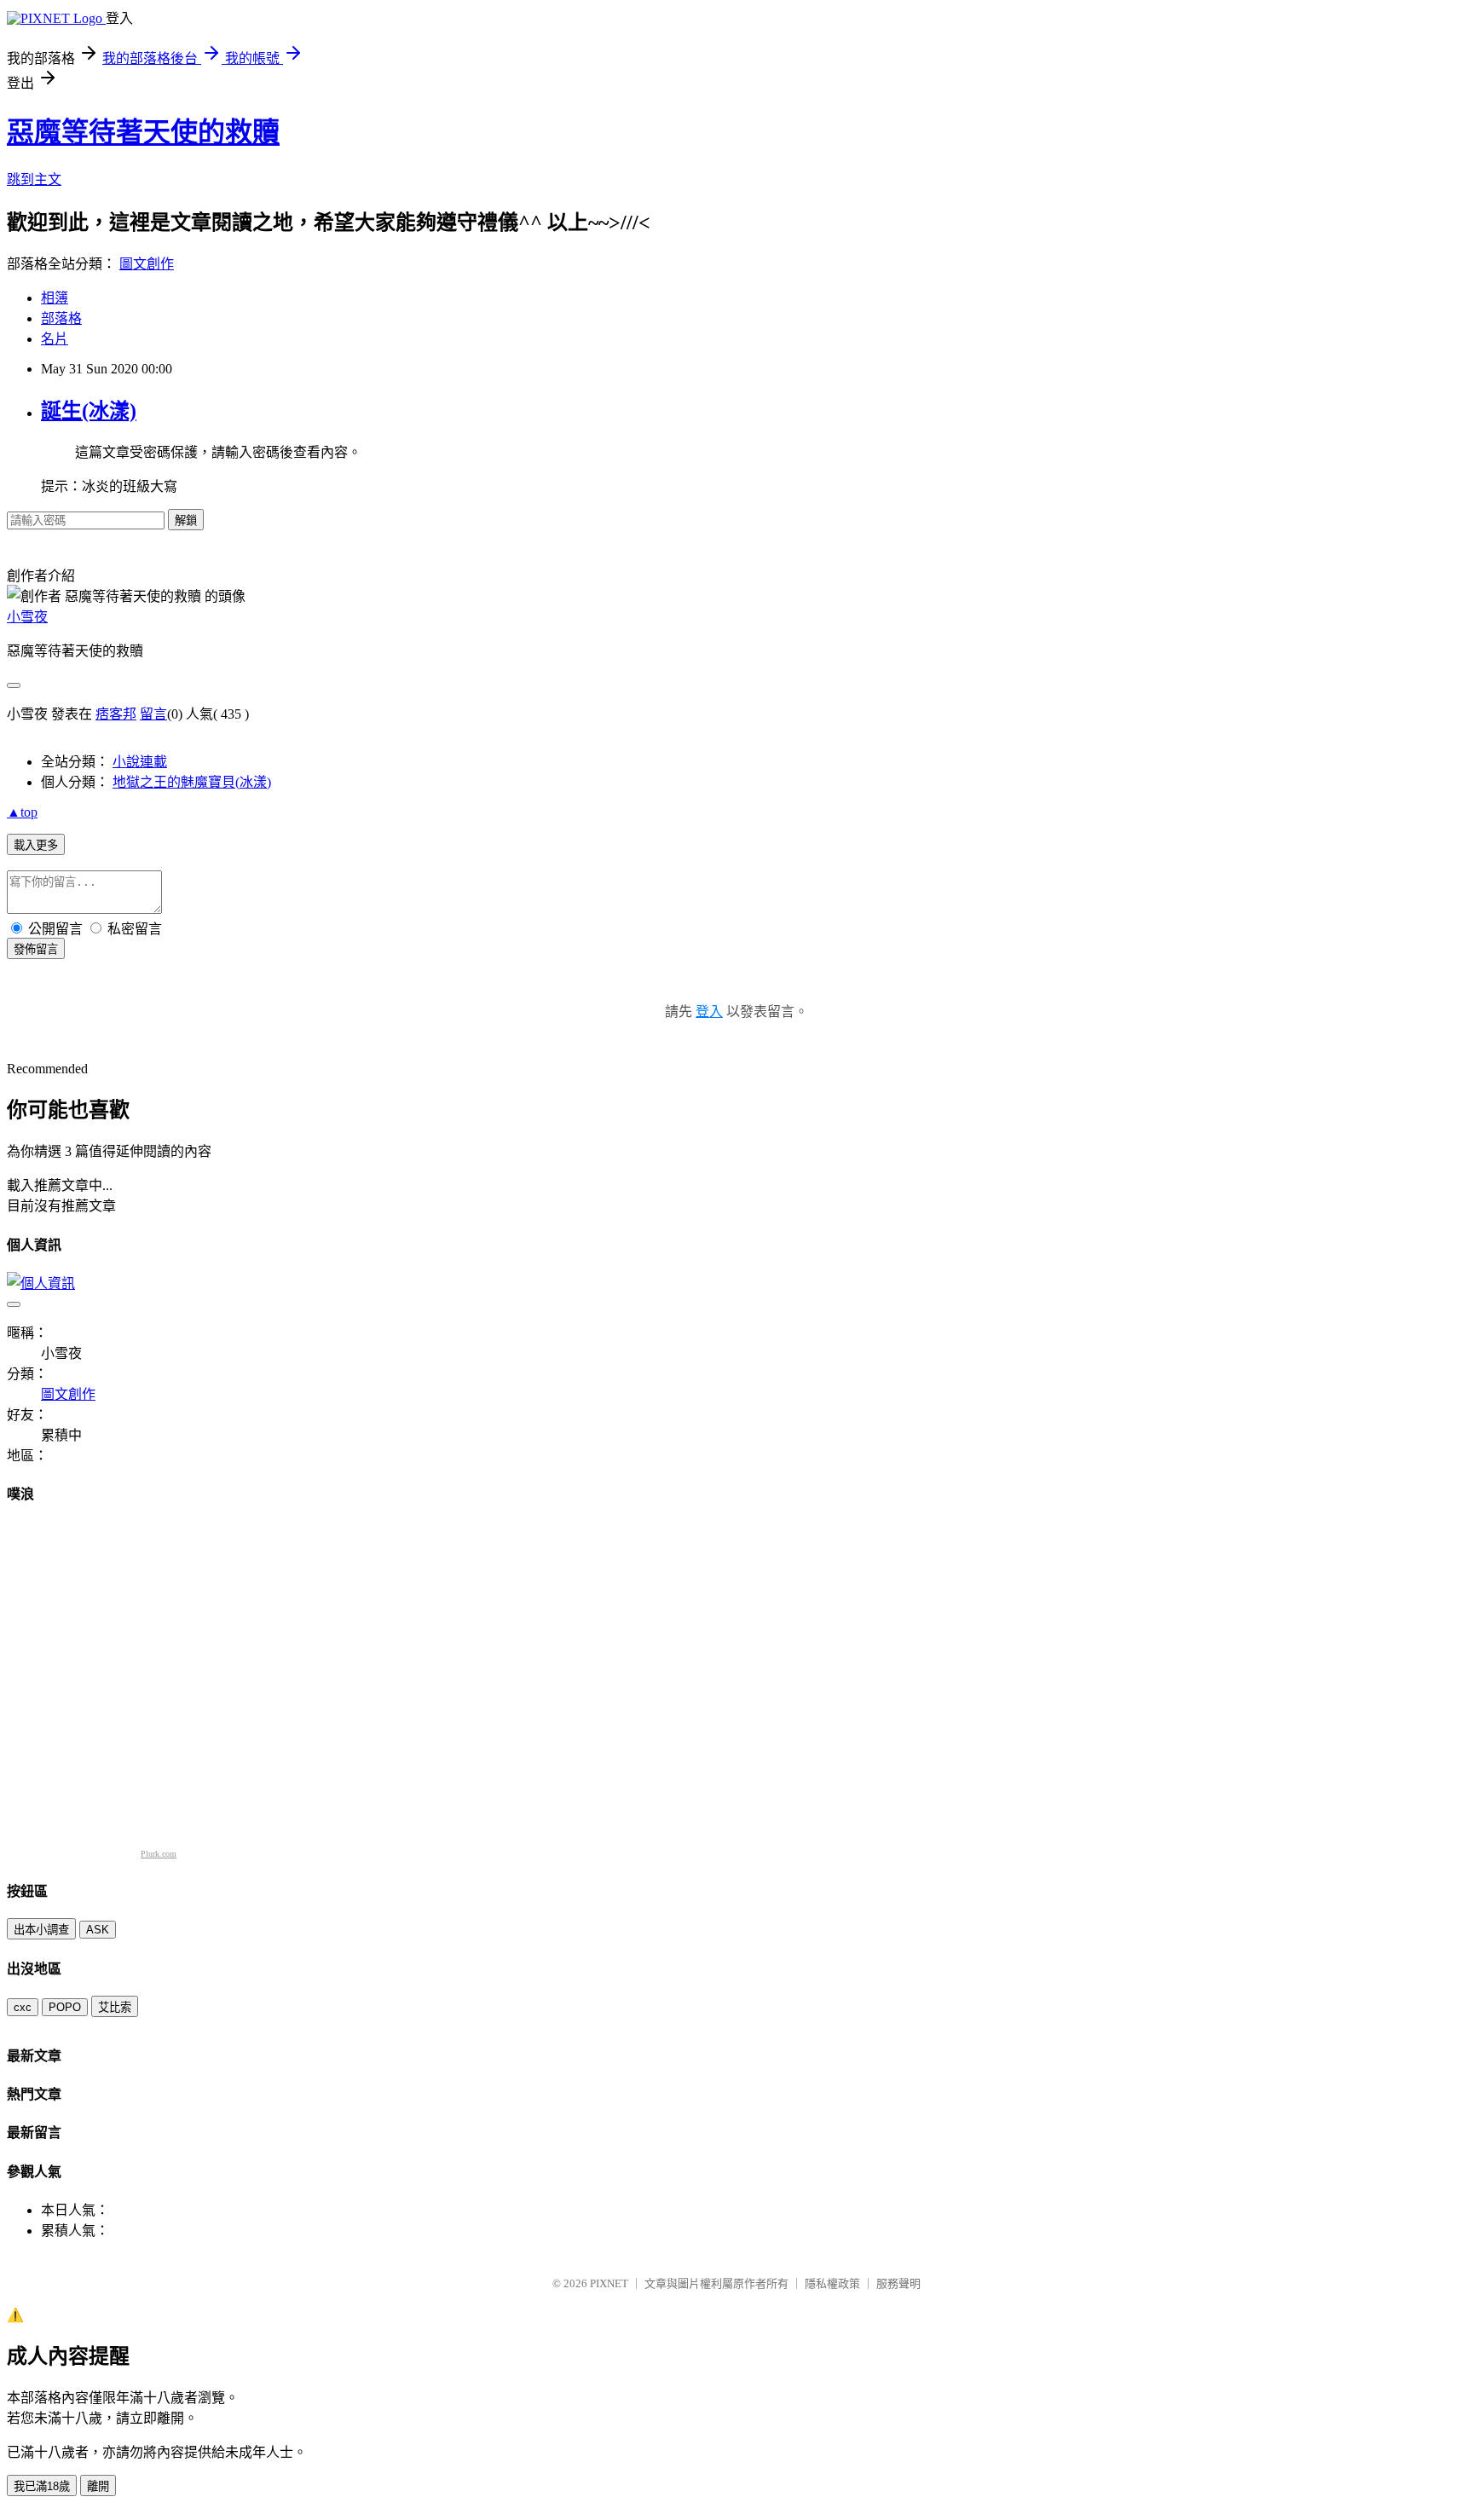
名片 (55, 339)
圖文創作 (147, 264)
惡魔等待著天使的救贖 (143, 132)
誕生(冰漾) (89, 411)
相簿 (55, 298)
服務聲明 (898, 2283)
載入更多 (36, 845)
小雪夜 (27, 617)
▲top (22, 812)
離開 (98, 2486)
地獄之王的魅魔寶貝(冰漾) (192, 782)
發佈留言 (36, 949)
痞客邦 (116, 714)
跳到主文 (34, 179)
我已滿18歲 (42, 2486)
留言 (153, 714)
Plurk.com (159, 1854)
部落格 (61, 318)
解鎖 (186, 520)
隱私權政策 (832, 2283)
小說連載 (140, 762)
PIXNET (609, 2283)
